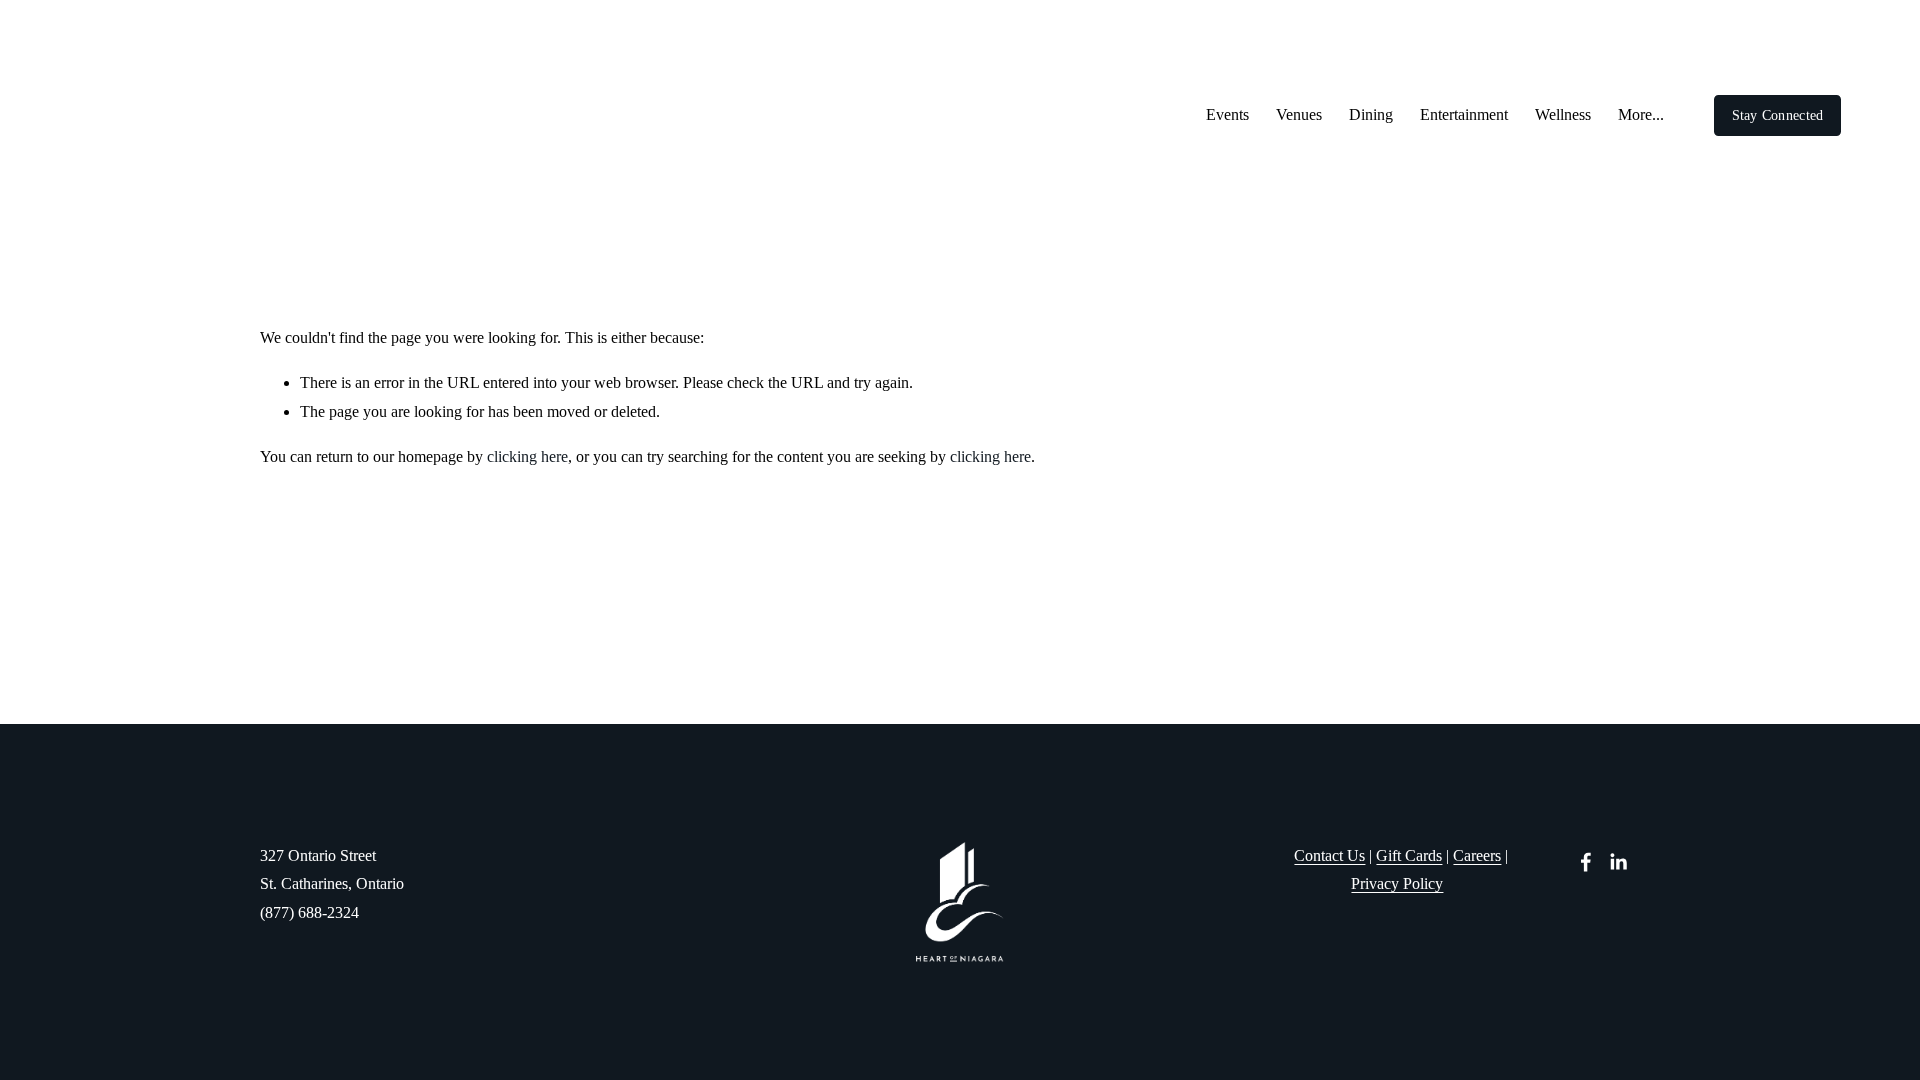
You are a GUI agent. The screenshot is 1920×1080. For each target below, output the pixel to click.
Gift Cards (1409, 855)
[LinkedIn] (1618, 862)
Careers (1477, 855)
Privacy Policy (1397, 883)
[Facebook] (1586, 862)
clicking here (527, 456)
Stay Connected (1778, 115)
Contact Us (1329, 855)
